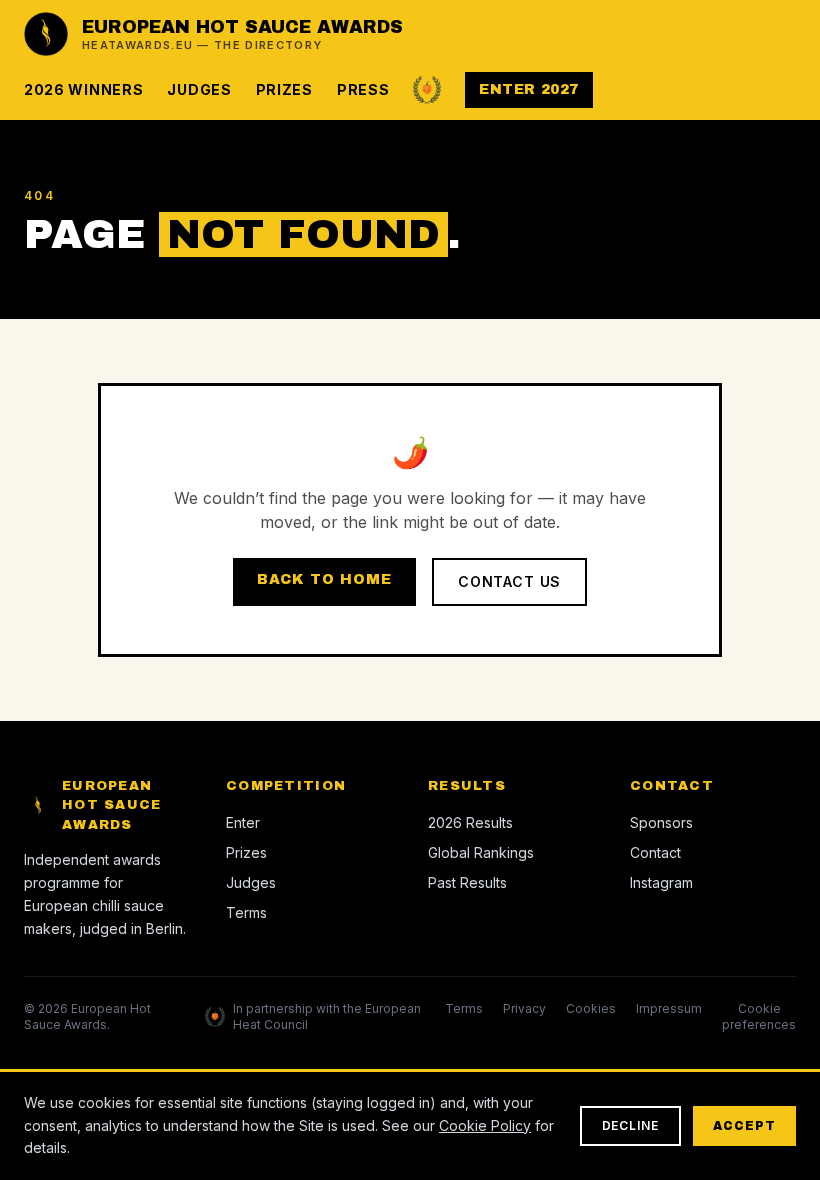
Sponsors (661, 822)
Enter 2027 (528, 89)
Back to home (324, 579)
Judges (199, 89)
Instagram (661, 882)
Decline (631, 1125)
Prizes (284, 89)
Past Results (467, 882)
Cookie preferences (759, 1016)
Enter (243, 822)
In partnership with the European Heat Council (327, 1016)
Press (363, 89)
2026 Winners (83, 89)
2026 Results (470, 822)
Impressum (669, 1008)
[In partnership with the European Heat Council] (427, 90)
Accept (744, 1126)
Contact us (509, 581)
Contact (655, 852)
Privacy (524, 1008)
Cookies (591, 1008)
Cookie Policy (485, 1125)
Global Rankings (481, 852)
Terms (246, 912)
